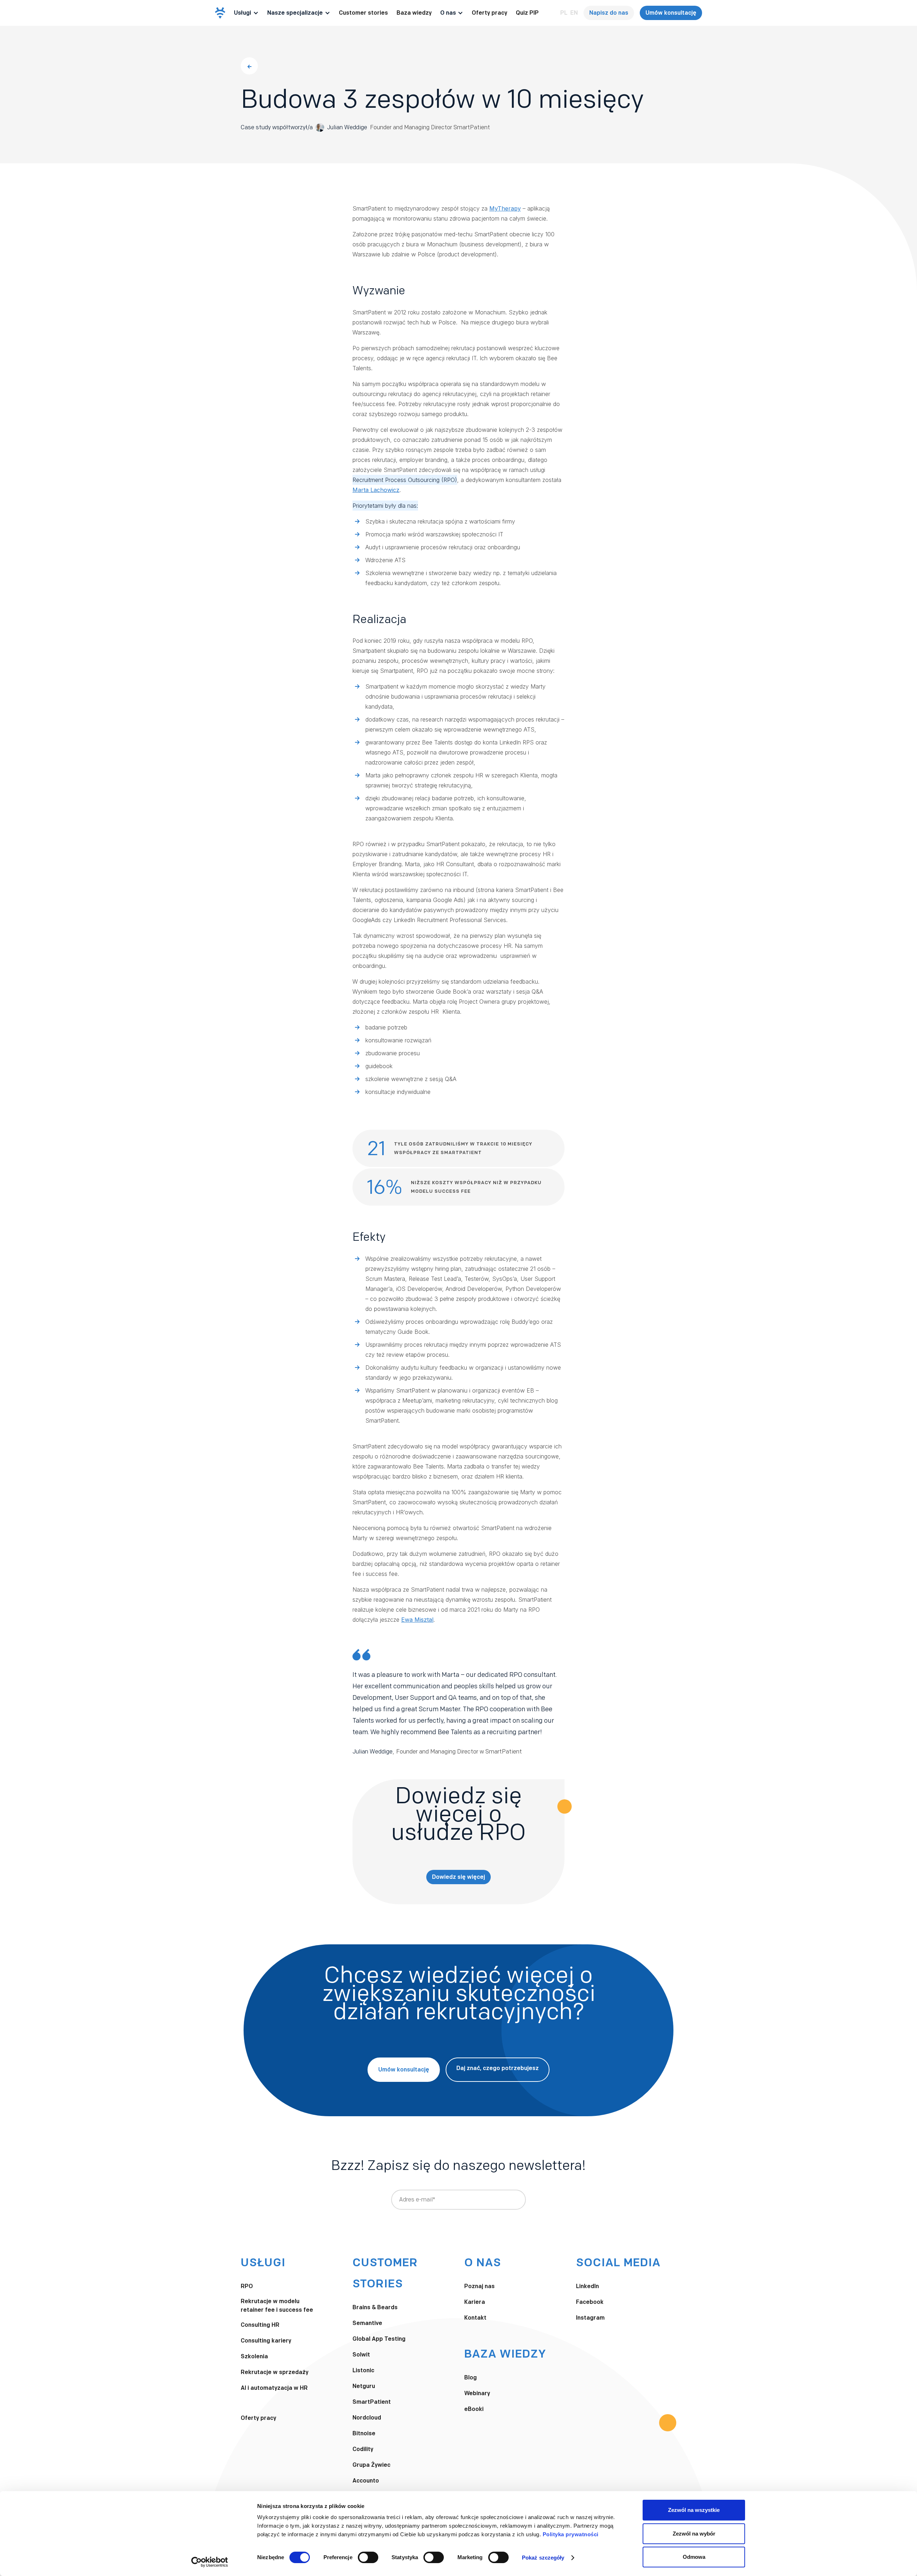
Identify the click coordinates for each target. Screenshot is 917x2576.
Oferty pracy (489, 13)
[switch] (368, 2557)
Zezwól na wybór (694, 2534)
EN (574, 13)
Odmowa (694, 2557)
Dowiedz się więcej (458, 1877)
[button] (246, 13)
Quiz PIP (527, 13)
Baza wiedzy (414, 13)
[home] (220, 13)
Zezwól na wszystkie (694, 2510)
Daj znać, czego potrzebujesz (498, 2068)
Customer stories (363, 13)
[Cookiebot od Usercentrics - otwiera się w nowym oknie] (210, 2562)
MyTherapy (505, 208)
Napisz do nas (609, 13)
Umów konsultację (671, 13)
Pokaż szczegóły (543, 2558)
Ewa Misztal (417, 1620)
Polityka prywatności (571, 2534)
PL (564, 13)
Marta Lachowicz (376, 490)
